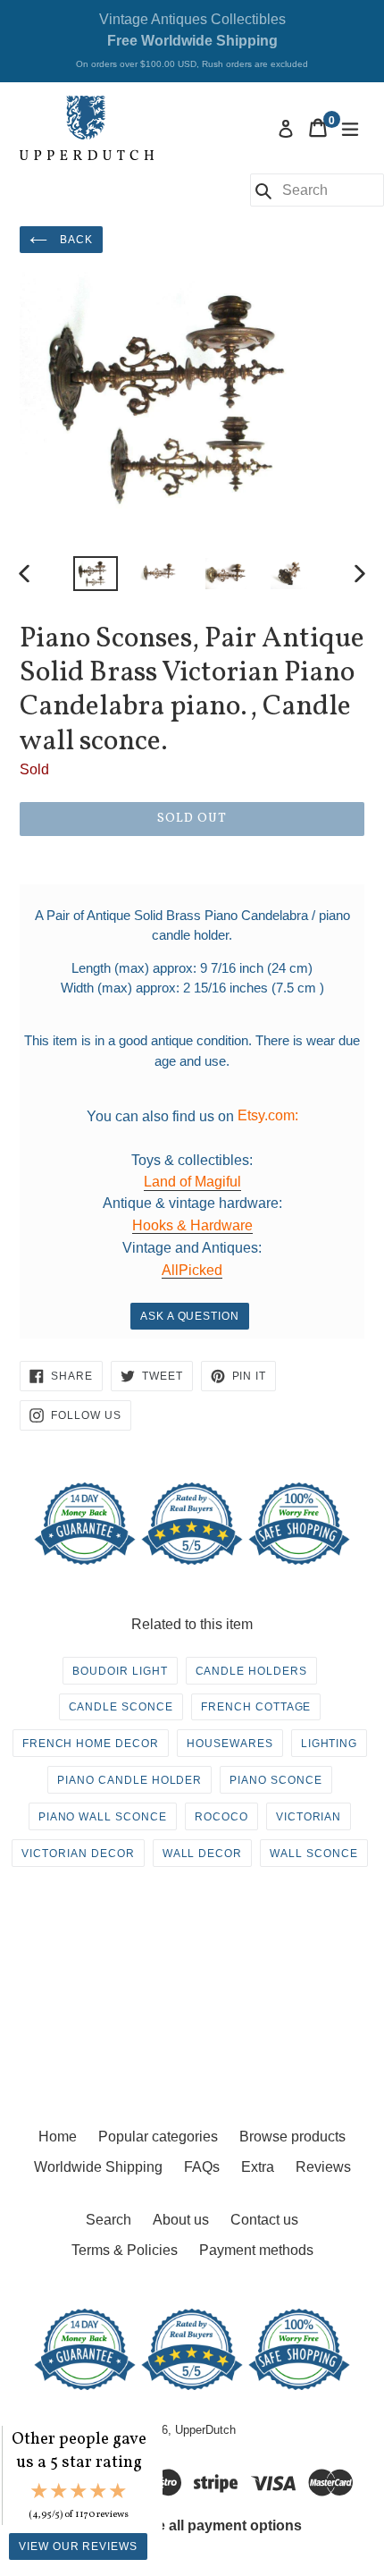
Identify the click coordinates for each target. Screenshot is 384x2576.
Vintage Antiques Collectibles (192, 40)
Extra (258, 2167)
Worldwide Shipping (98, 2167)
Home (58, 2137)
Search (109, 2220)
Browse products (292, 2137)
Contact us (264, 2220)
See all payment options (221, 2525)
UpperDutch (205, 2430)
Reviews (323, 2167)
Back (75, 240)
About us (181, 2220)
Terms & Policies (125, 2250)
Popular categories (158, 2137)
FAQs (202, 2167)
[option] (95, 574)
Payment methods (256, 2250)
